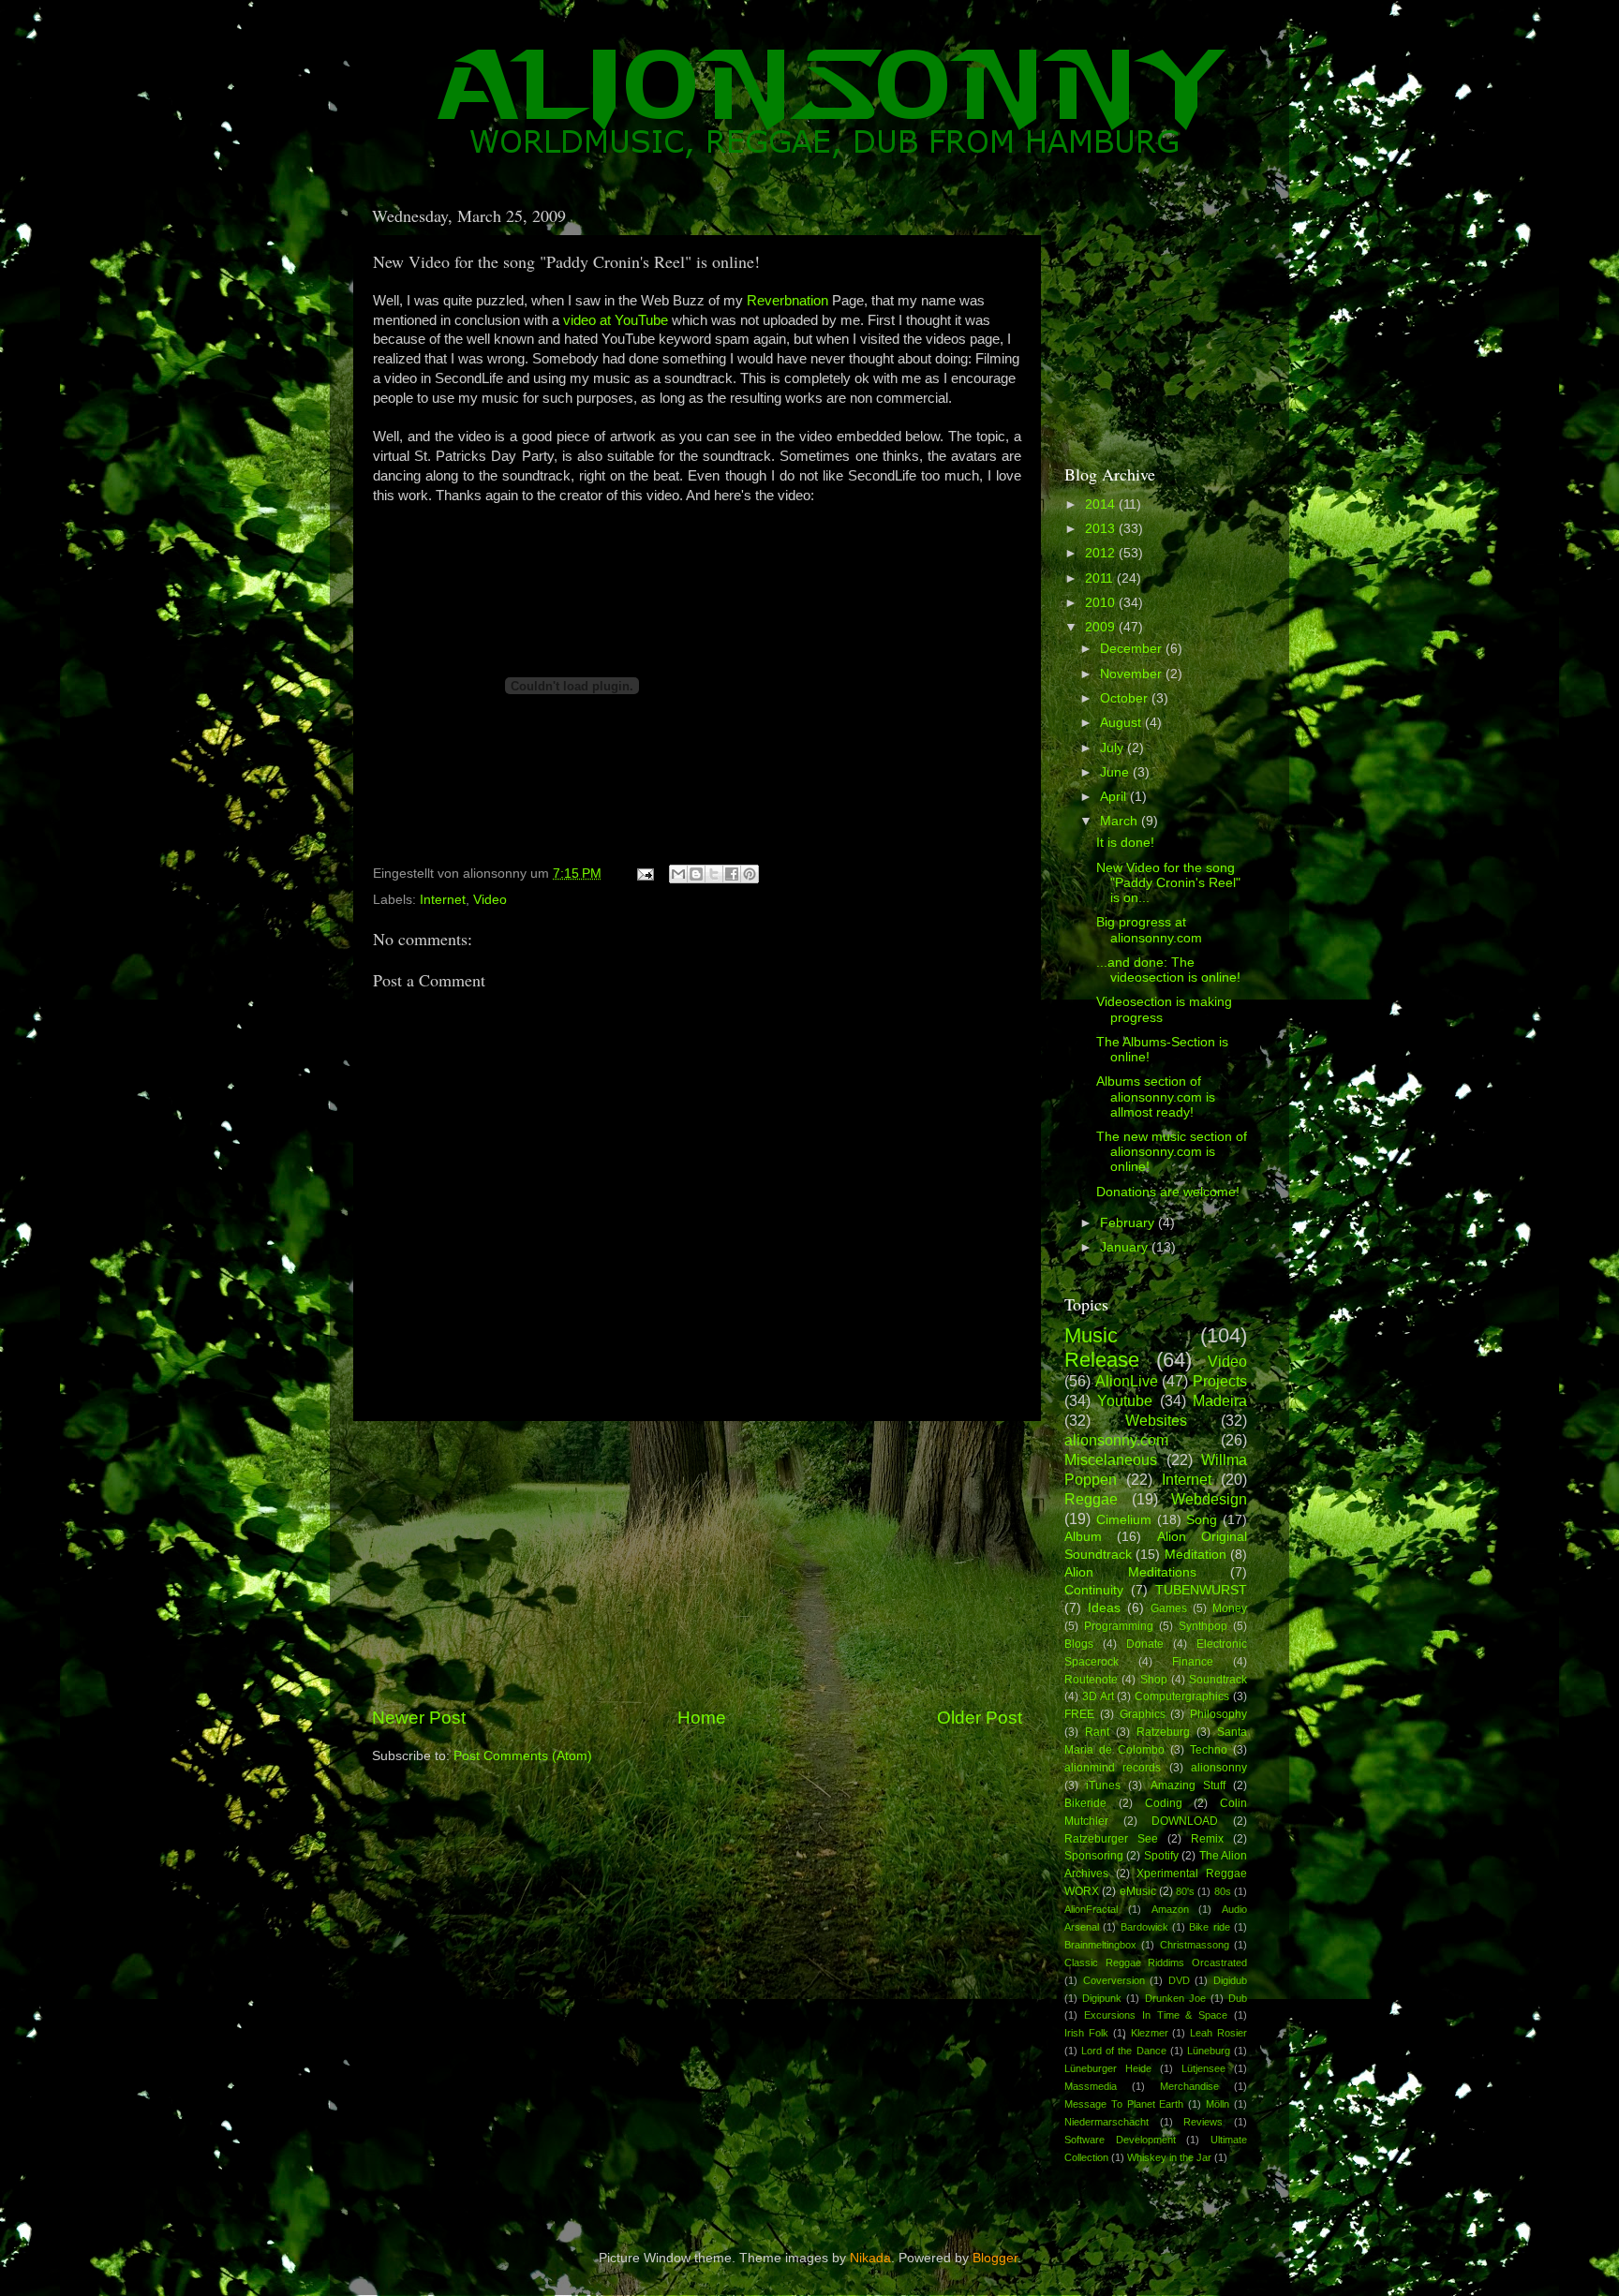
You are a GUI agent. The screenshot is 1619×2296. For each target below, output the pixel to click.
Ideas (1104, 1608)
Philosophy (1218, 1714)
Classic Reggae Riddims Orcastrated (1156, 1963)
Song (1202, 1520)
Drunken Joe (1175, 1998)
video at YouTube (616, 320)
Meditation (1196, 1555)
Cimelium (1124, 1520)
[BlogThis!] (696, 874)
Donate (1145, 1644)
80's (1185, 1891)
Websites (1156, 1420)
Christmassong (1195, 1945)
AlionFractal (1091, 1909)
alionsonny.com (1116, 1440)
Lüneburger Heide (1108, 2068)
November (1133, 674)
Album (1083, 1537)
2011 (1101, 578)
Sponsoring (1094, 1856)
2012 (1102, 553)
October (1126, 698)
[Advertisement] (697, 1563)
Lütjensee (1203, 2068)
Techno (1209, 1750)
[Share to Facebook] (732, 874)
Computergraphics (1182, 1696)
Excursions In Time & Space (1156, 2015)
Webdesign (1209, 1499)
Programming (1119, 1626)
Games (1169, 1608)
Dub (1238, 1998)
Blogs (1079, 1644)
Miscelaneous (1111, 1459)
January (1126, 1247)
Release (1102, 1360)
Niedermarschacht (1107, 2122)
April (1115, 797)
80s (1223, 1891)
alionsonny (1219, 1768)
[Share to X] (714, 874)
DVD (1179, 1980)
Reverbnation (789, 301)
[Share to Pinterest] (750, 874)
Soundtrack (1218, 1680)
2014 (1102, 504)
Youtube (1125, 1400)
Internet (443, 900)
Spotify (1161, 1856)
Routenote (1091, 1680)
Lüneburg (1209, 2051)
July (1114, 748)
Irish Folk (1086, 2033)
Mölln (1218, 2104)
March (1121, 821)
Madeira (1220, 1400)
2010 (1102, 603)
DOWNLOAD (1185, 1821)
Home (702, 1718)
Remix (1207, 1839)
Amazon (1170, 1909)
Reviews (1203, 2122)
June (1116, 772)
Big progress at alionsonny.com (1149, 930)
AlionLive (1127, 1381)
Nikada (870, 2258)
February (1129, 1223)
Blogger (995, 2258)
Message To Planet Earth (1124, 2104)
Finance (1193, 1662)
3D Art (1098, 1696)
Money (1230, 1608)
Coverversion (1114, 1980)
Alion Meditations (1130, 1572)
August (1122, 723)
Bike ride (1209, 1927)
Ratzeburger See (1111, 1839)
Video (490, 900)
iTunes (1103, 1785)
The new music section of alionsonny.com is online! (1172, 1152)
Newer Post (419, 1718)
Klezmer (1150, 2033)
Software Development (1120, 2140)
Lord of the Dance (1123, 2051)
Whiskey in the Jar (1169, 2157)
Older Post (980, 1718)
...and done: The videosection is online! (1168, 970)
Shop (1154, 1680)
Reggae (1091, 1499)
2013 (1102, 529)
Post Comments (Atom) (523, 1756)
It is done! (1125, 843)
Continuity (1094, 1590)
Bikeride (1085, 1803)
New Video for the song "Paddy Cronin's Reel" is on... (1168, 883)
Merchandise (1189, 2086)
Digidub (1230, 1980)
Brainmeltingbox (1100, 1945)
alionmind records (1113, 1768)
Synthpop (1203, 1626)
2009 (1102, 627)
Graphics (1143, 1714)
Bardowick (1144, 1927)
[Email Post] (644, 874)
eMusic (1138, 1891)
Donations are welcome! (1168, 1192)
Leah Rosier (1218, 2033)
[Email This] (678, 874)
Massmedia (1091, 2086)
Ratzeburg (1163, 1732)
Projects (1220, 1381)
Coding (1164, 1803)
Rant (1097, 1732)
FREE (1079, 1714)
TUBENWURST (1201, 1590)
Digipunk (1102, 1998)
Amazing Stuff (1188, 1785)
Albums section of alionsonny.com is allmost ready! (1156, 1096)
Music (1091, 1335)
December (1133, 649)
